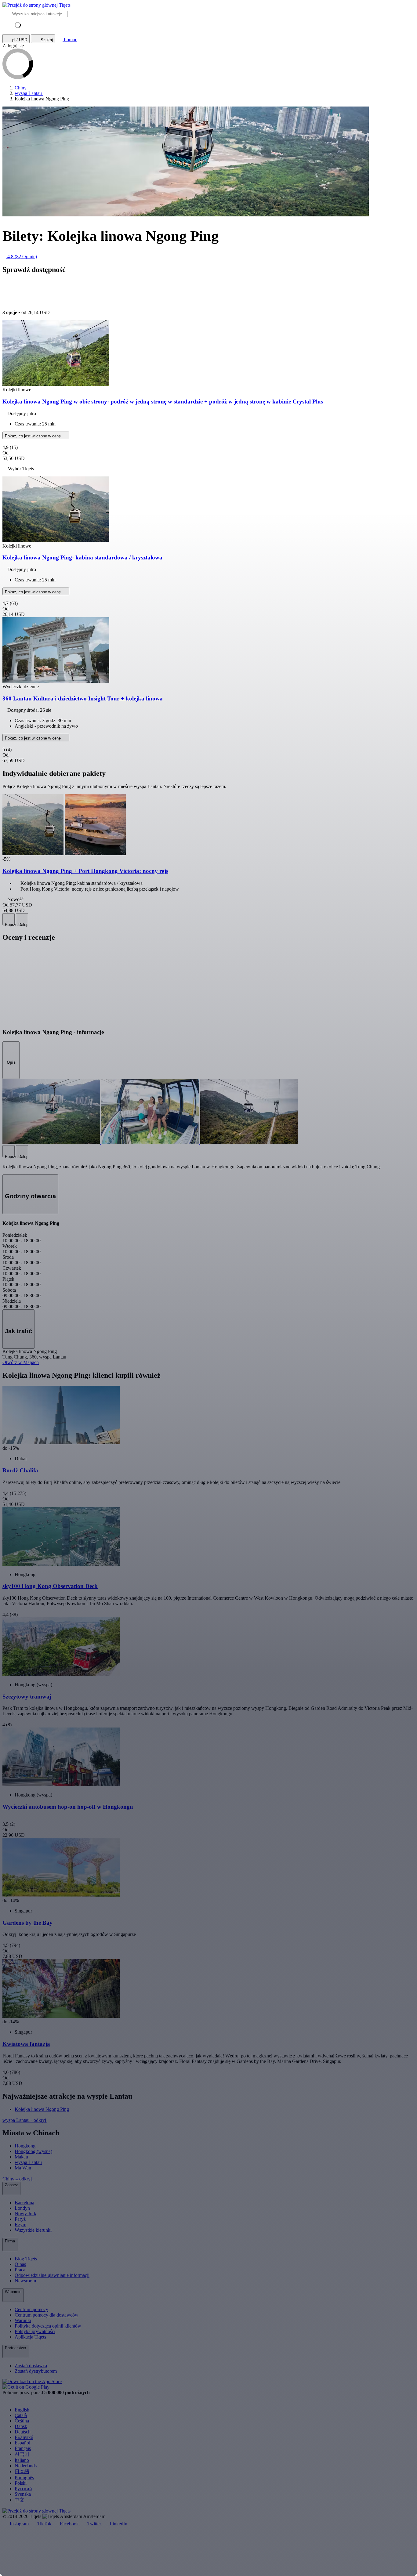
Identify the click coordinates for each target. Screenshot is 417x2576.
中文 (20, 2500)
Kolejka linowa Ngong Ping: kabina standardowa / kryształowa (82, 557)
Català (21, 2415)
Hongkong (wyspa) (33, 2151)
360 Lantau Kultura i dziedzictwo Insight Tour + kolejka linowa (83, 698)
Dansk (21, 2426)
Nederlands (26, 2466)
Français (23, 2448)
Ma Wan (23, 2168)
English (22, 2410)
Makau (21, 2157)
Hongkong (25, 2146)
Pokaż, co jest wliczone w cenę (33, 436)
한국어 (22, 2454)
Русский (23, 2489)
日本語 (22, 2471)
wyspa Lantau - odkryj (25, 2120)
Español (22, 2443)
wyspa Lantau (28, 2162)
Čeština (22, 2421)
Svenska (23, 2494)
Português (24, 2478)
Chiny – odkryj (18, 2179)
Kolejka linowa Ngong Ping (42, 2109)
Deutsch (23, 2432)
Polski (21, 2483)
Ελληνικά (24, 2437)
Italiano (22, 2460)
